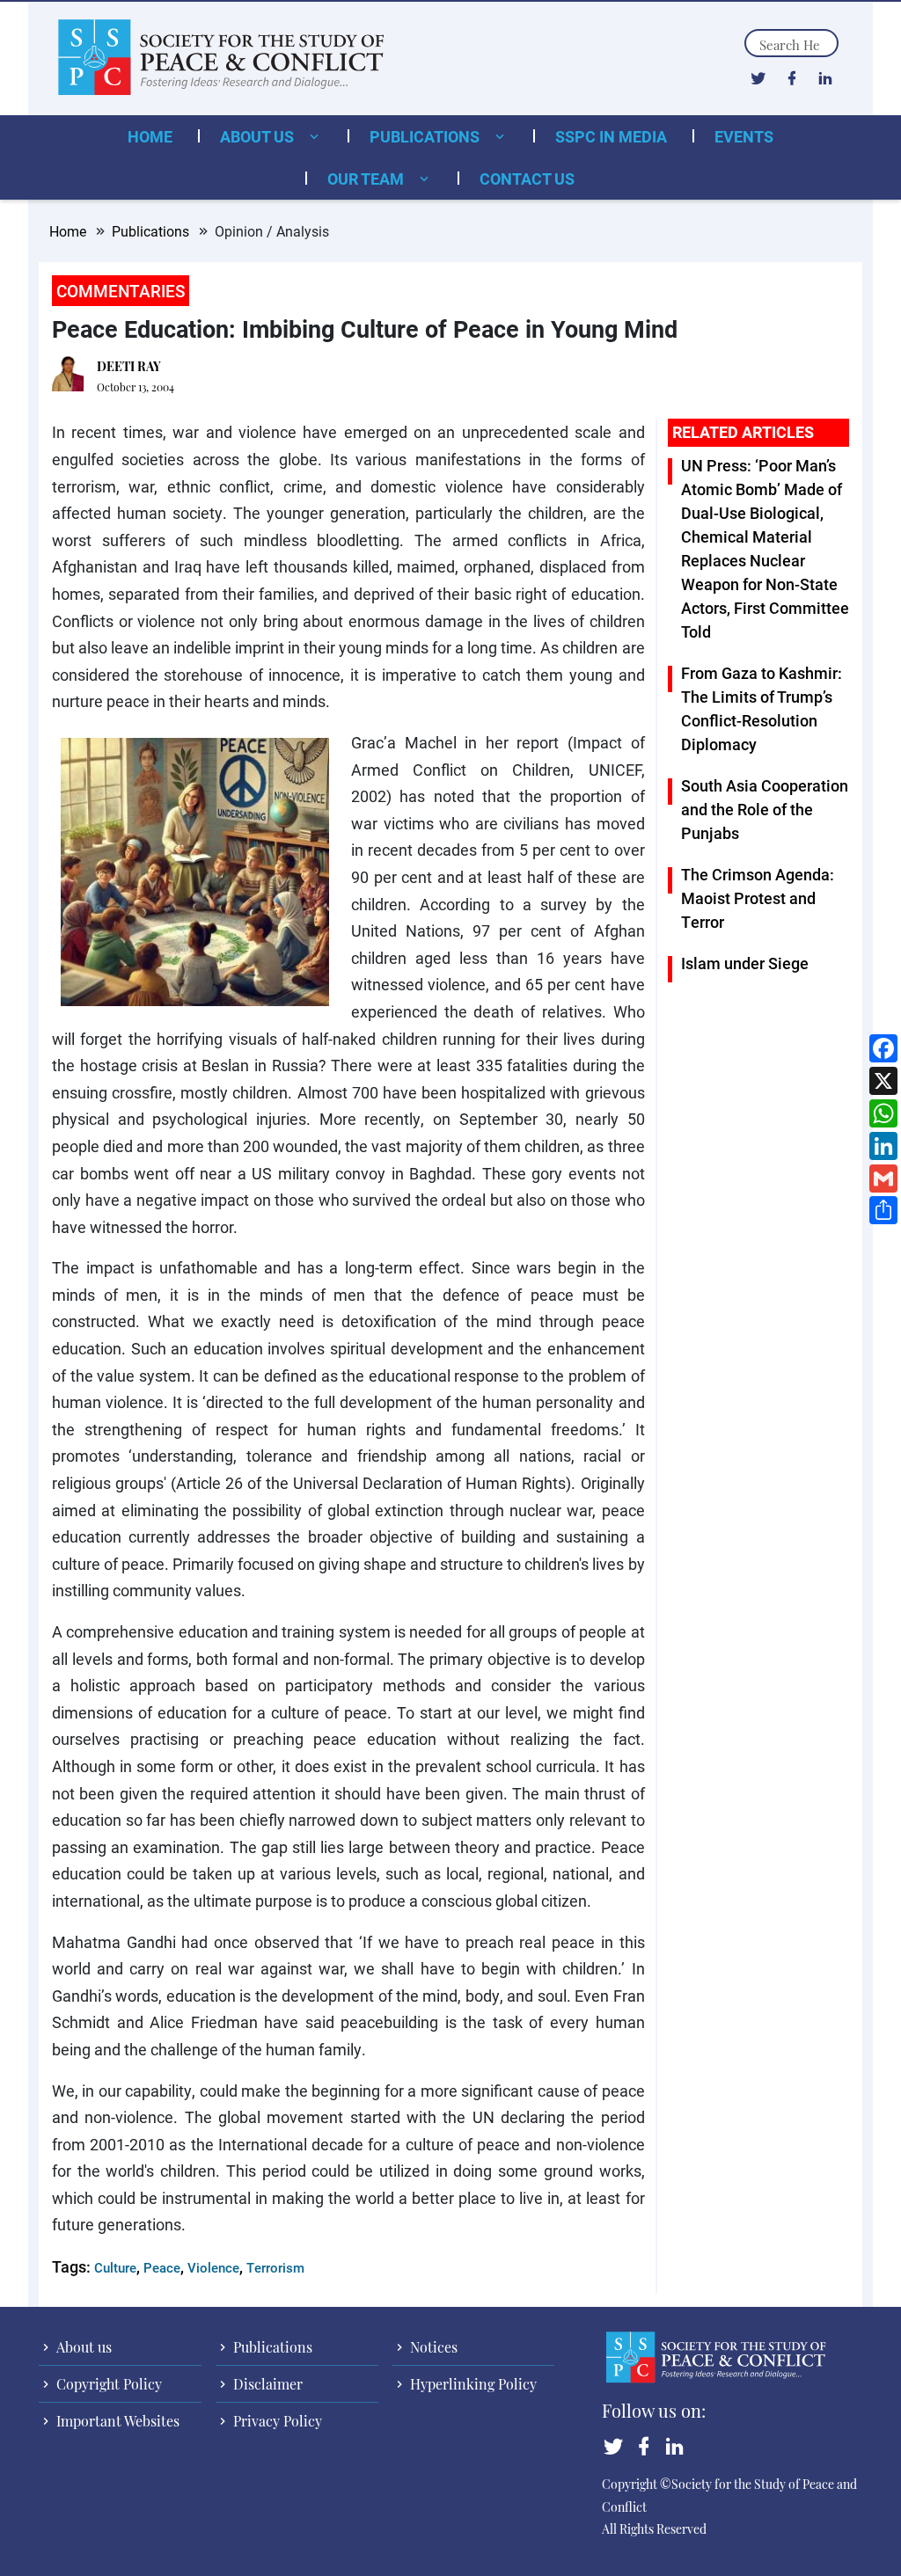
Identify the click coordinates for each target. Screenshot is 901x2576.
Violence (213, 2267)
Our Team (367, 179)
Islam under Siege (745, 963)
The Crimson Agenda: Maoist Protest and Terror (758, 898)
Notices (432, 2347)
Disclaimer (266, 2384)
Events (744, 136)
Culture (115, 2267)
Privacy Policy (276, 2421)
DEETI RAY (129, 366)
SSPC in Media (611, 136)
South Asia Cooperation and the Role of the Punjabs (765, 809)
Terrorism (275, 2267)
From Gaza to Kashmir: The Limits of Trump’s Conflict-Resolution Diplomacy (762, 708)
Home (150, 136)
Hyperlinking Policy (472, 2384)
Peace (162, 2267)
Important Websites (116, 2421)
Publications (426, 136)
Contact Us (527, 179)
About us (259, 136)
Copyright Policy (107, 2384)
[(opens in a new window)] (758, 77)
